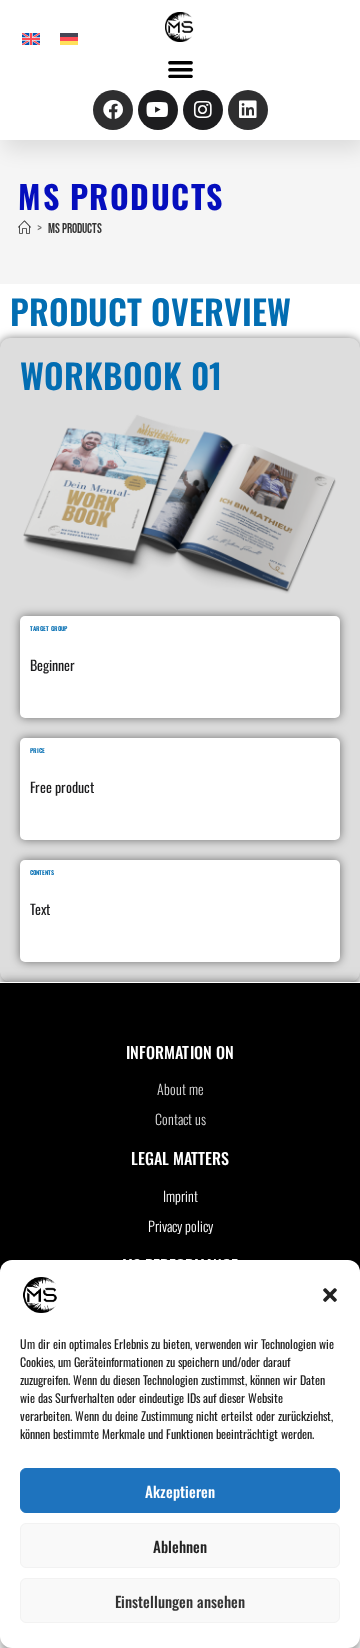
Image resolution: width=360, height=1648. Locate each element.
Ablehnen (180, 1546)
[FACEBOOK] (113, 110)
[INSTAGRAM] (203, 110)
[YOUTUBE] (158, 110)
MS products (75, 229)
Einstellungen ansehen (180, 1601)
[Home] (24, 229)
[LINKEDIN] (248, 110)
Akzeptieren (180, 1491)
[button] (330, 1295)
